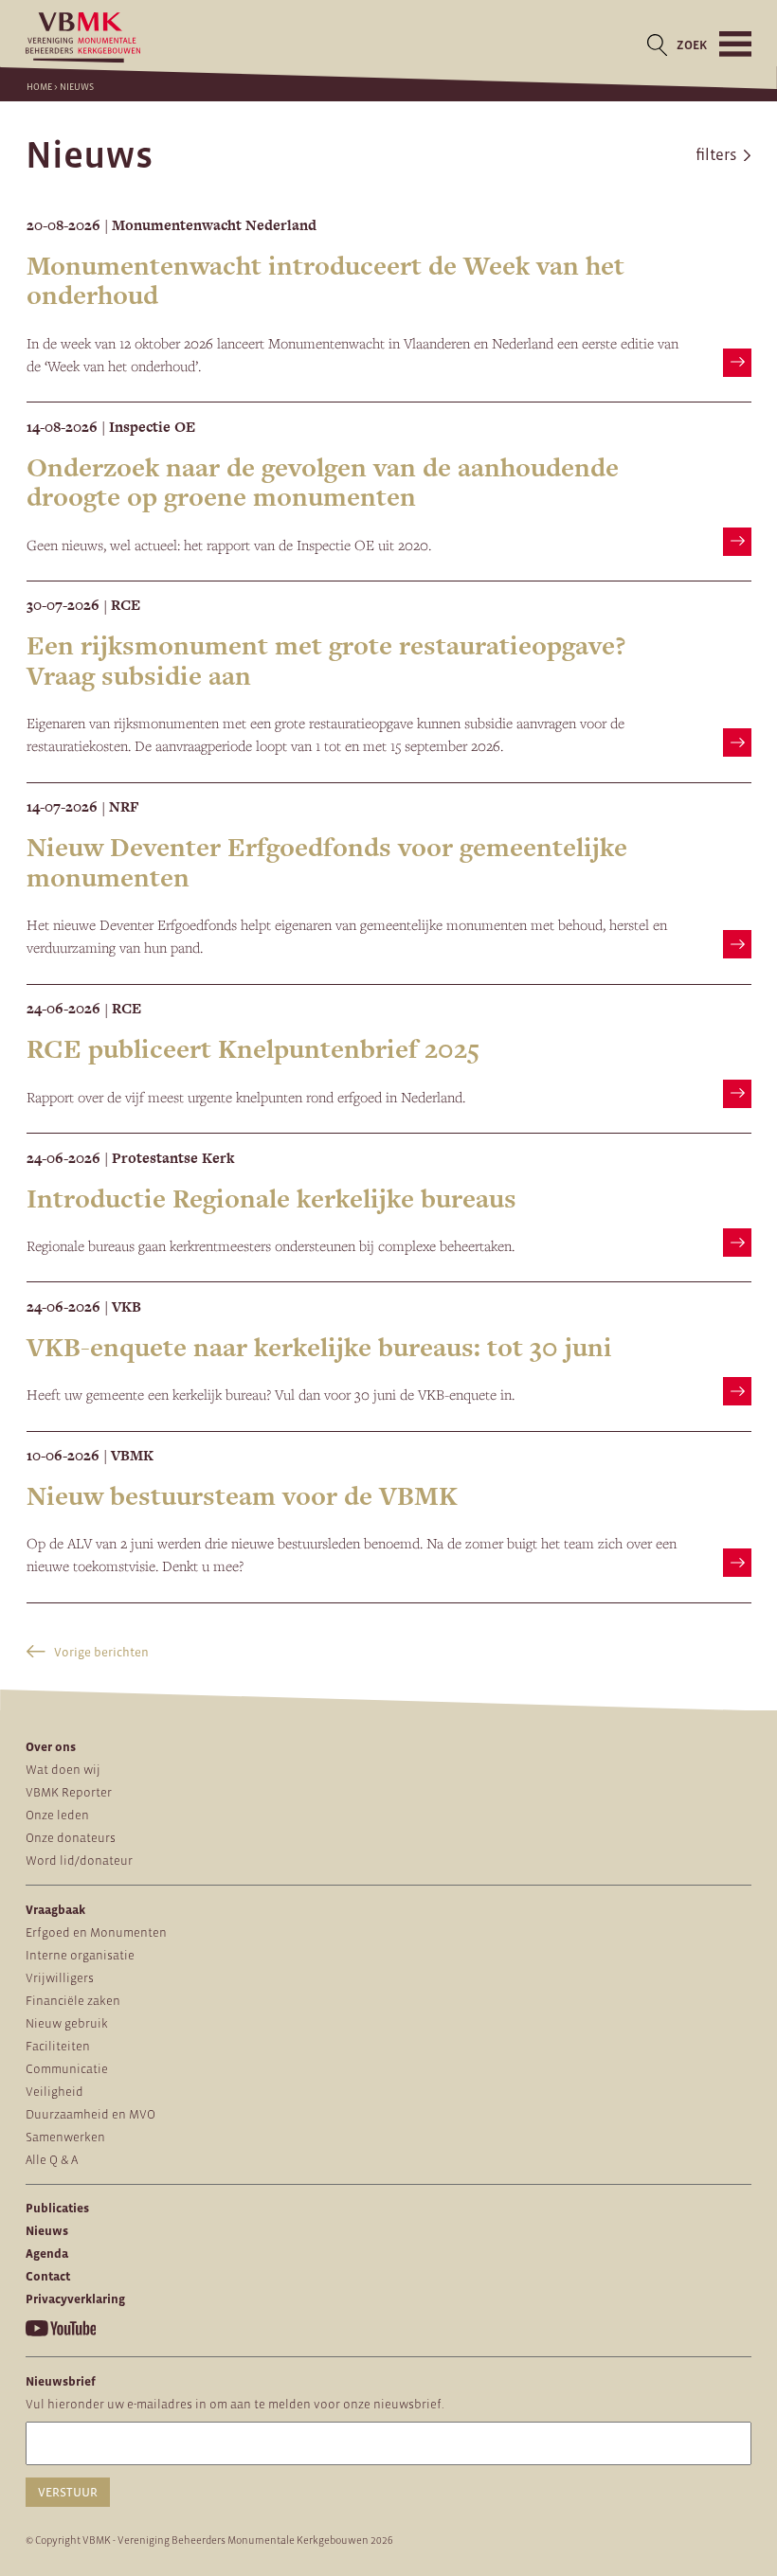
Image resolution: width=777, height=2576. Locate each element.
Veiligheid (54, 2092)
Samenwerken (65, 2137)
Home (39, 87)
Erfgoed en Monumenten (96, 1932)
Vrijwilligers (60, 1978)
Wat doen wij (63, 1770)
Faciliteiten (58, 2046)
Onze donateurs (71, 1838)
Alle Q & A (52, 2160)
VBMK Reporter (69, 1792)
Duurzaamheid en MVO (90, 2114)
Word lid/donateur (79, 1860)
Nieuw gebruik (67, 2023)
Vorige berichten (100, 1652)
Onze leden (57, 1815)
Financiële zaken (73, 2001)
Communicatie (67, 2069)
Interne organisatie (80, 1955)
